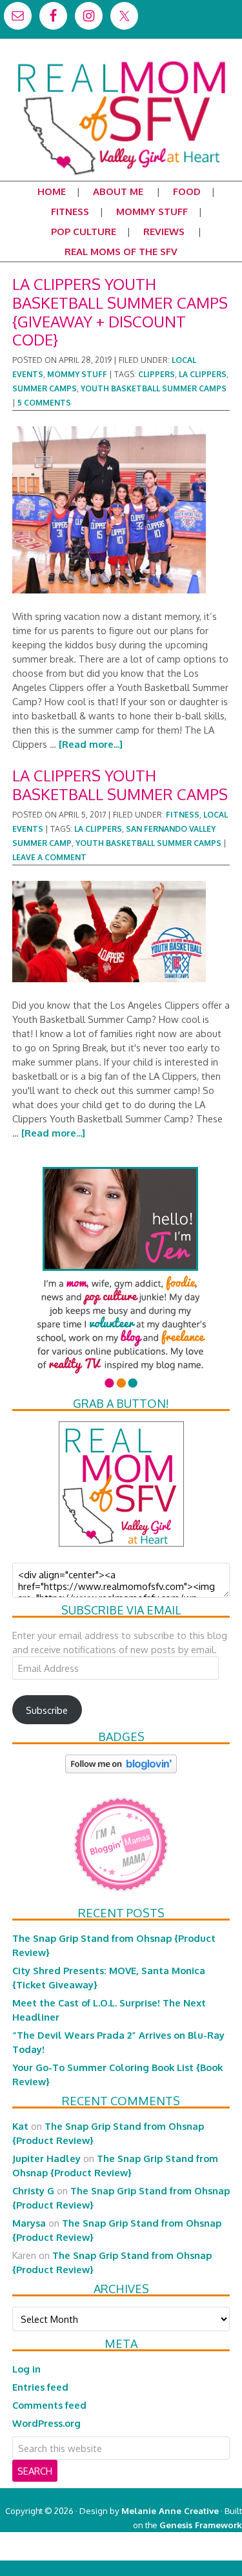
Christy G (33, 2190)
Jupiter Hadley (46, 2158)
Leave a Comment (49, 857)
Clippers (156, 374)
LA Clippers (203, 374)
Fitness (183, 815)
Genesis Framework (201, 2525)
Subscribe (47, 1710)
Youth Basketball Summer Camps (154, 388)
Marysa (29, 2223)
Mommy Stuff (77, 374)
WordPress (187, 2553)
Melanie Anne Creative (170, 2510)
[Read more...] (91, 744)
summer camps (45, 388)
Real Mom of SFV (121, 61)
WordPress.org (46, 2423)
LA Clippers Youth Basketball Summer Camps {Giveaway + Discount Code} (120, 312)
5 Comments (44, 403)
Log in (26, 2369)
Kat (20, 2126)
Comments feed (49, 2405)
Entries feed (40, 2387)
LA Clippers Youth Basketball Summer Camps (120, 785)
